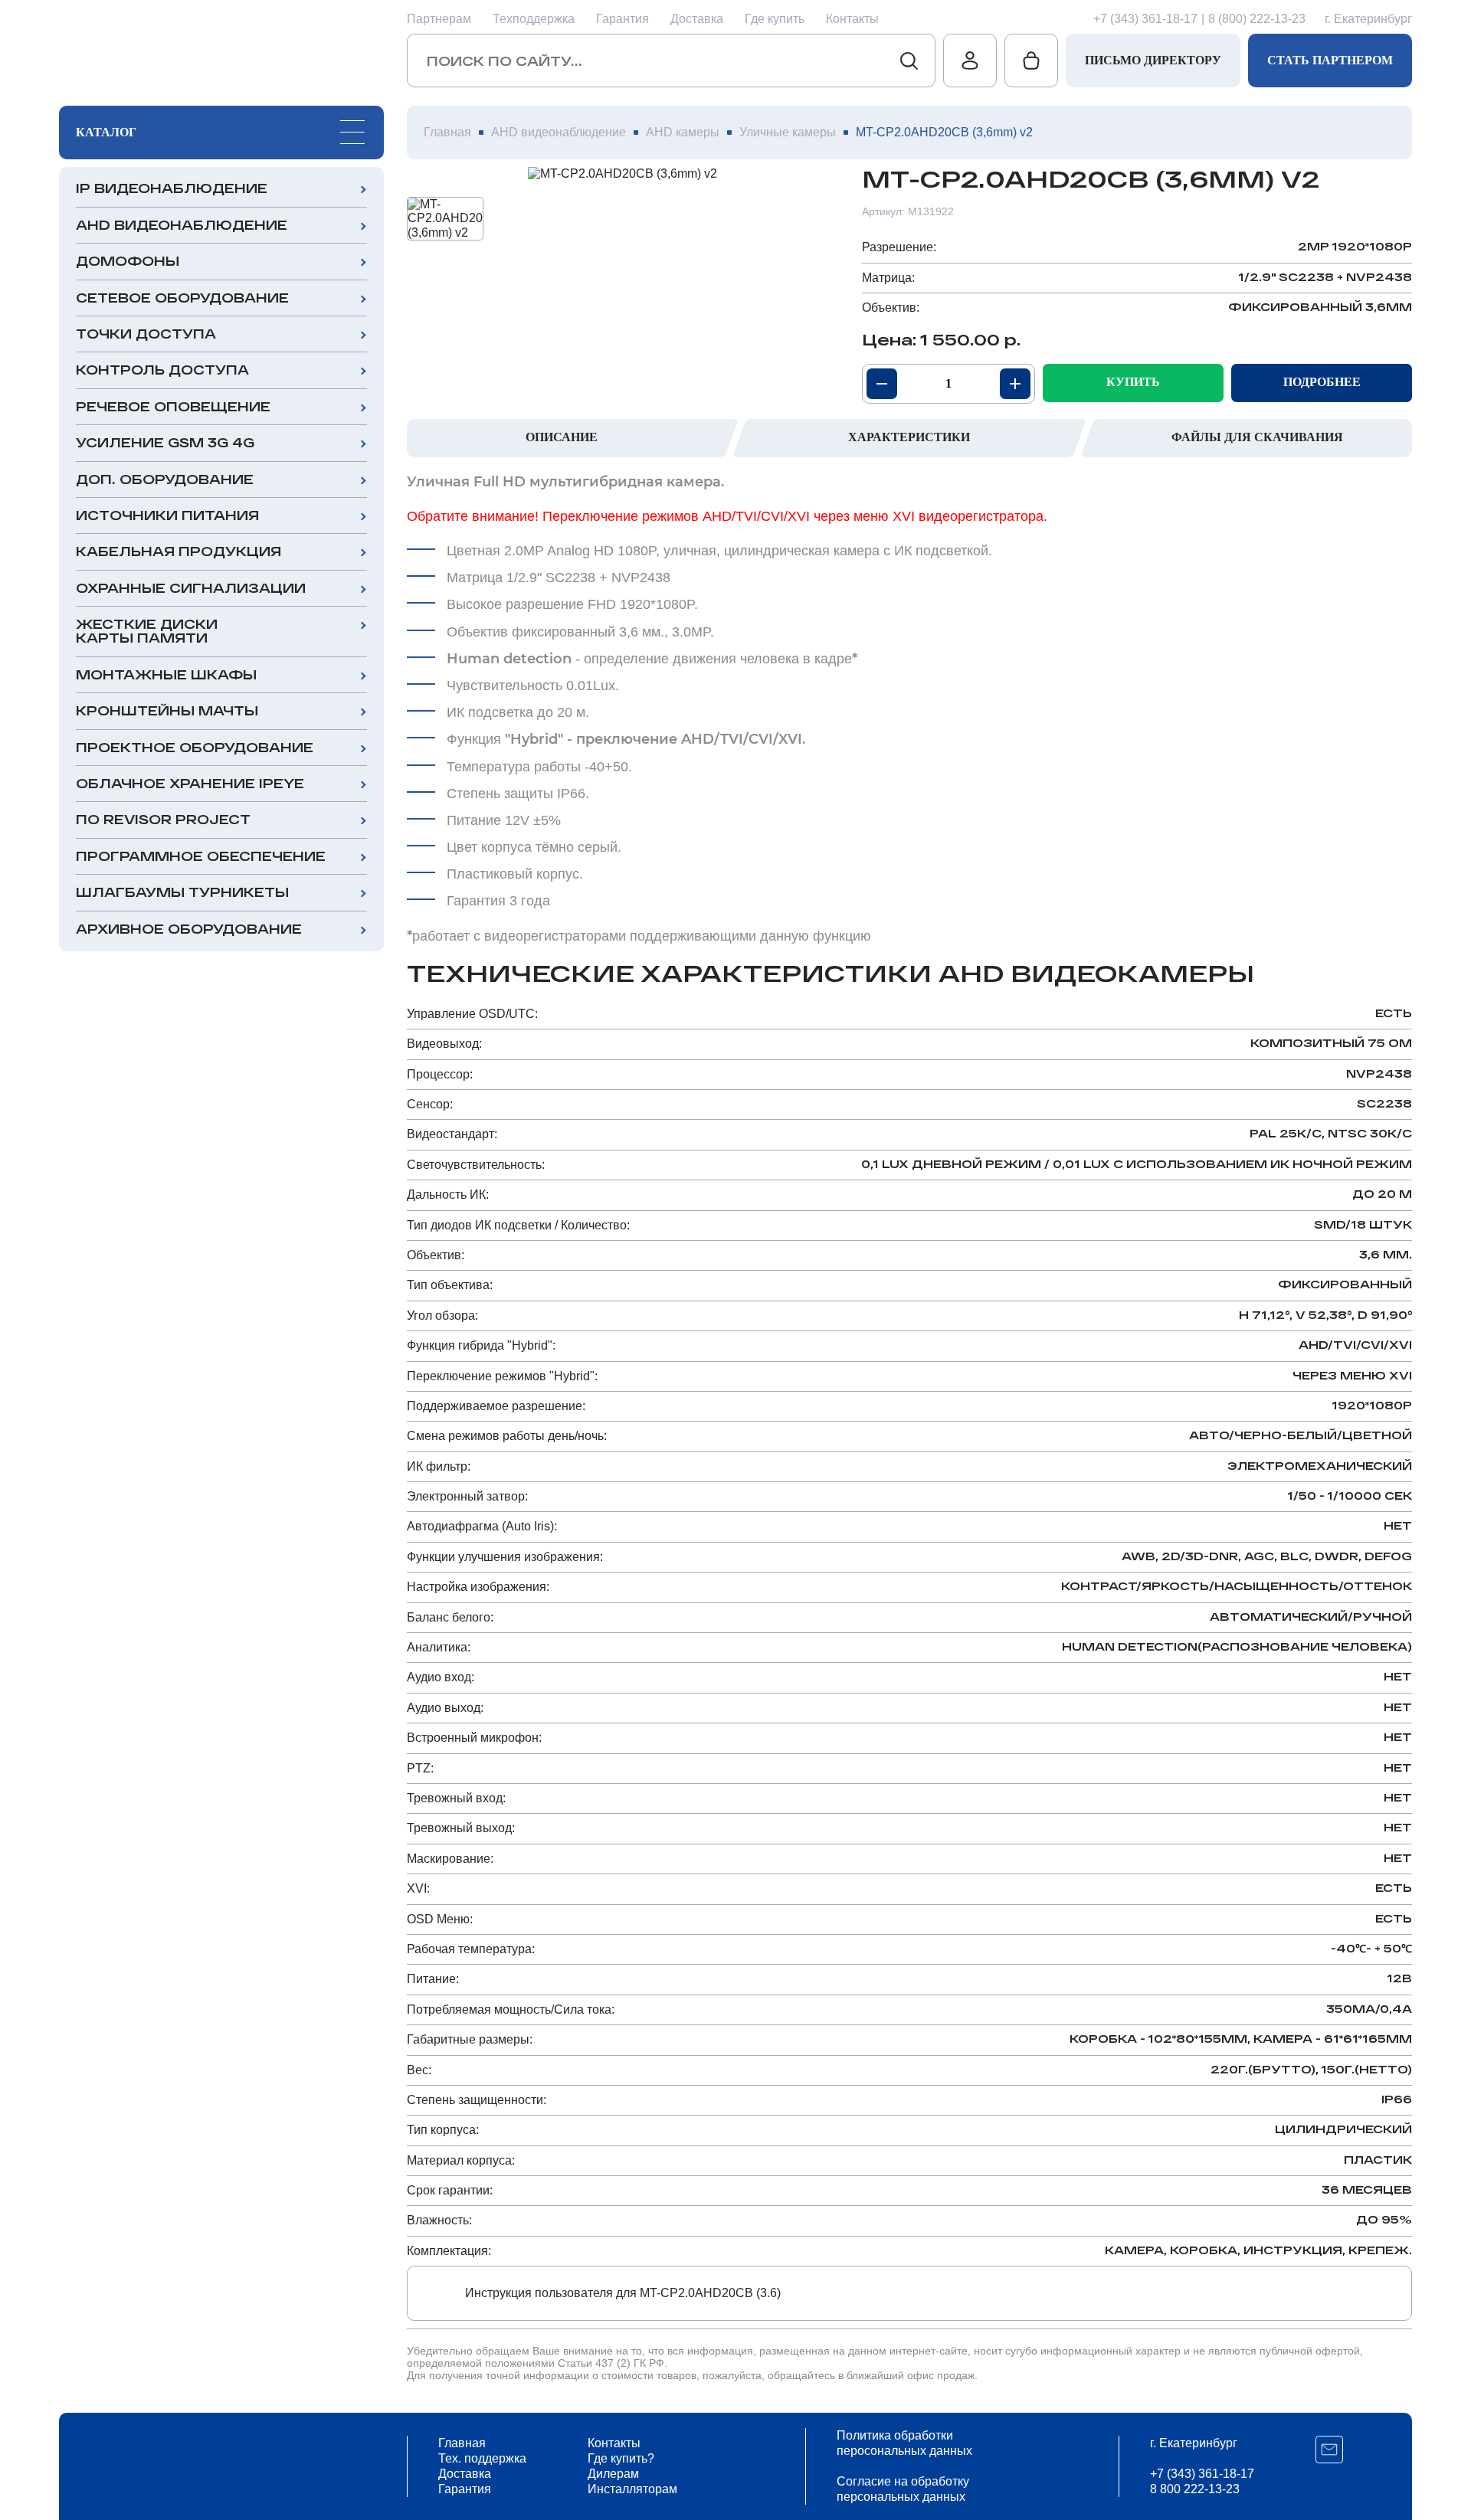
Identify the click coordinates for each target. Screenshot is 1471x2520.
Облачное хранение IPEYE (190, 783)
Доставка (697, 19)
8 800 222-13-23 (1195, 2489)
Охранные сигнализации (191, 588)
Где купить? (621, 2458)
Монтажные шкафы (166, 674)
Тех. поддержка (482, 2458)
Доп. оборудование (165, 479)
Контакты (852, 19)
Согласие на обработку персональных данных (903, 2489)
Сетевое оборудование (182, 298)
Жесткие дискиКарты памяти (147, 631)
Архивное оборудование (189, 929)
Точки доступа (146, 334)
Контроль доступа (162, 370)
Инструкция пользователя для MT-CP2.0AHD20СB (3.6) (623, 2293)
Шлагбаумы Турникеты (182, 892)
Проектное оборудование (195, 747)
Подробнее (1322, 382)
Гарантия (622, 19)
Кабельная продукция (179, 551)
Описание (562, 437)
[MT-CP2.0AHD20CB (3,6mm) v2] (622, 174)
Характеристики (909, 437)
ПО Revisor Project (163, 819)
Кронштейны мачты (167, 710)
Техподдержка (534, 19)
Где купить (775, 19)
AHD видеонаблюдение (182, 225)
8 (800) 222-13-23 (1257, 19)
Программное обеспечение (201, 856)
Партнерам (439, 19)
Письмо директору (1153, 60)
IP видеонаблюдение (172, 188)
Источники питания (167, 515)
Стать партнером (1330, 60)
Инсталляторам (632, 2489)
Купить (1133, 382)
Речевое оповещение (173, 406)
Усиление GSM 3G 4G (165, 442)
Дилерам (613, 2474)
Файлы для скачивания (1257, 437)
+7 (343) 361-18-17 (1145, 19)
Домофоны (128, 261)
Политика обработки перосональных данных (904, 2443)
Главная (462, 2443)
